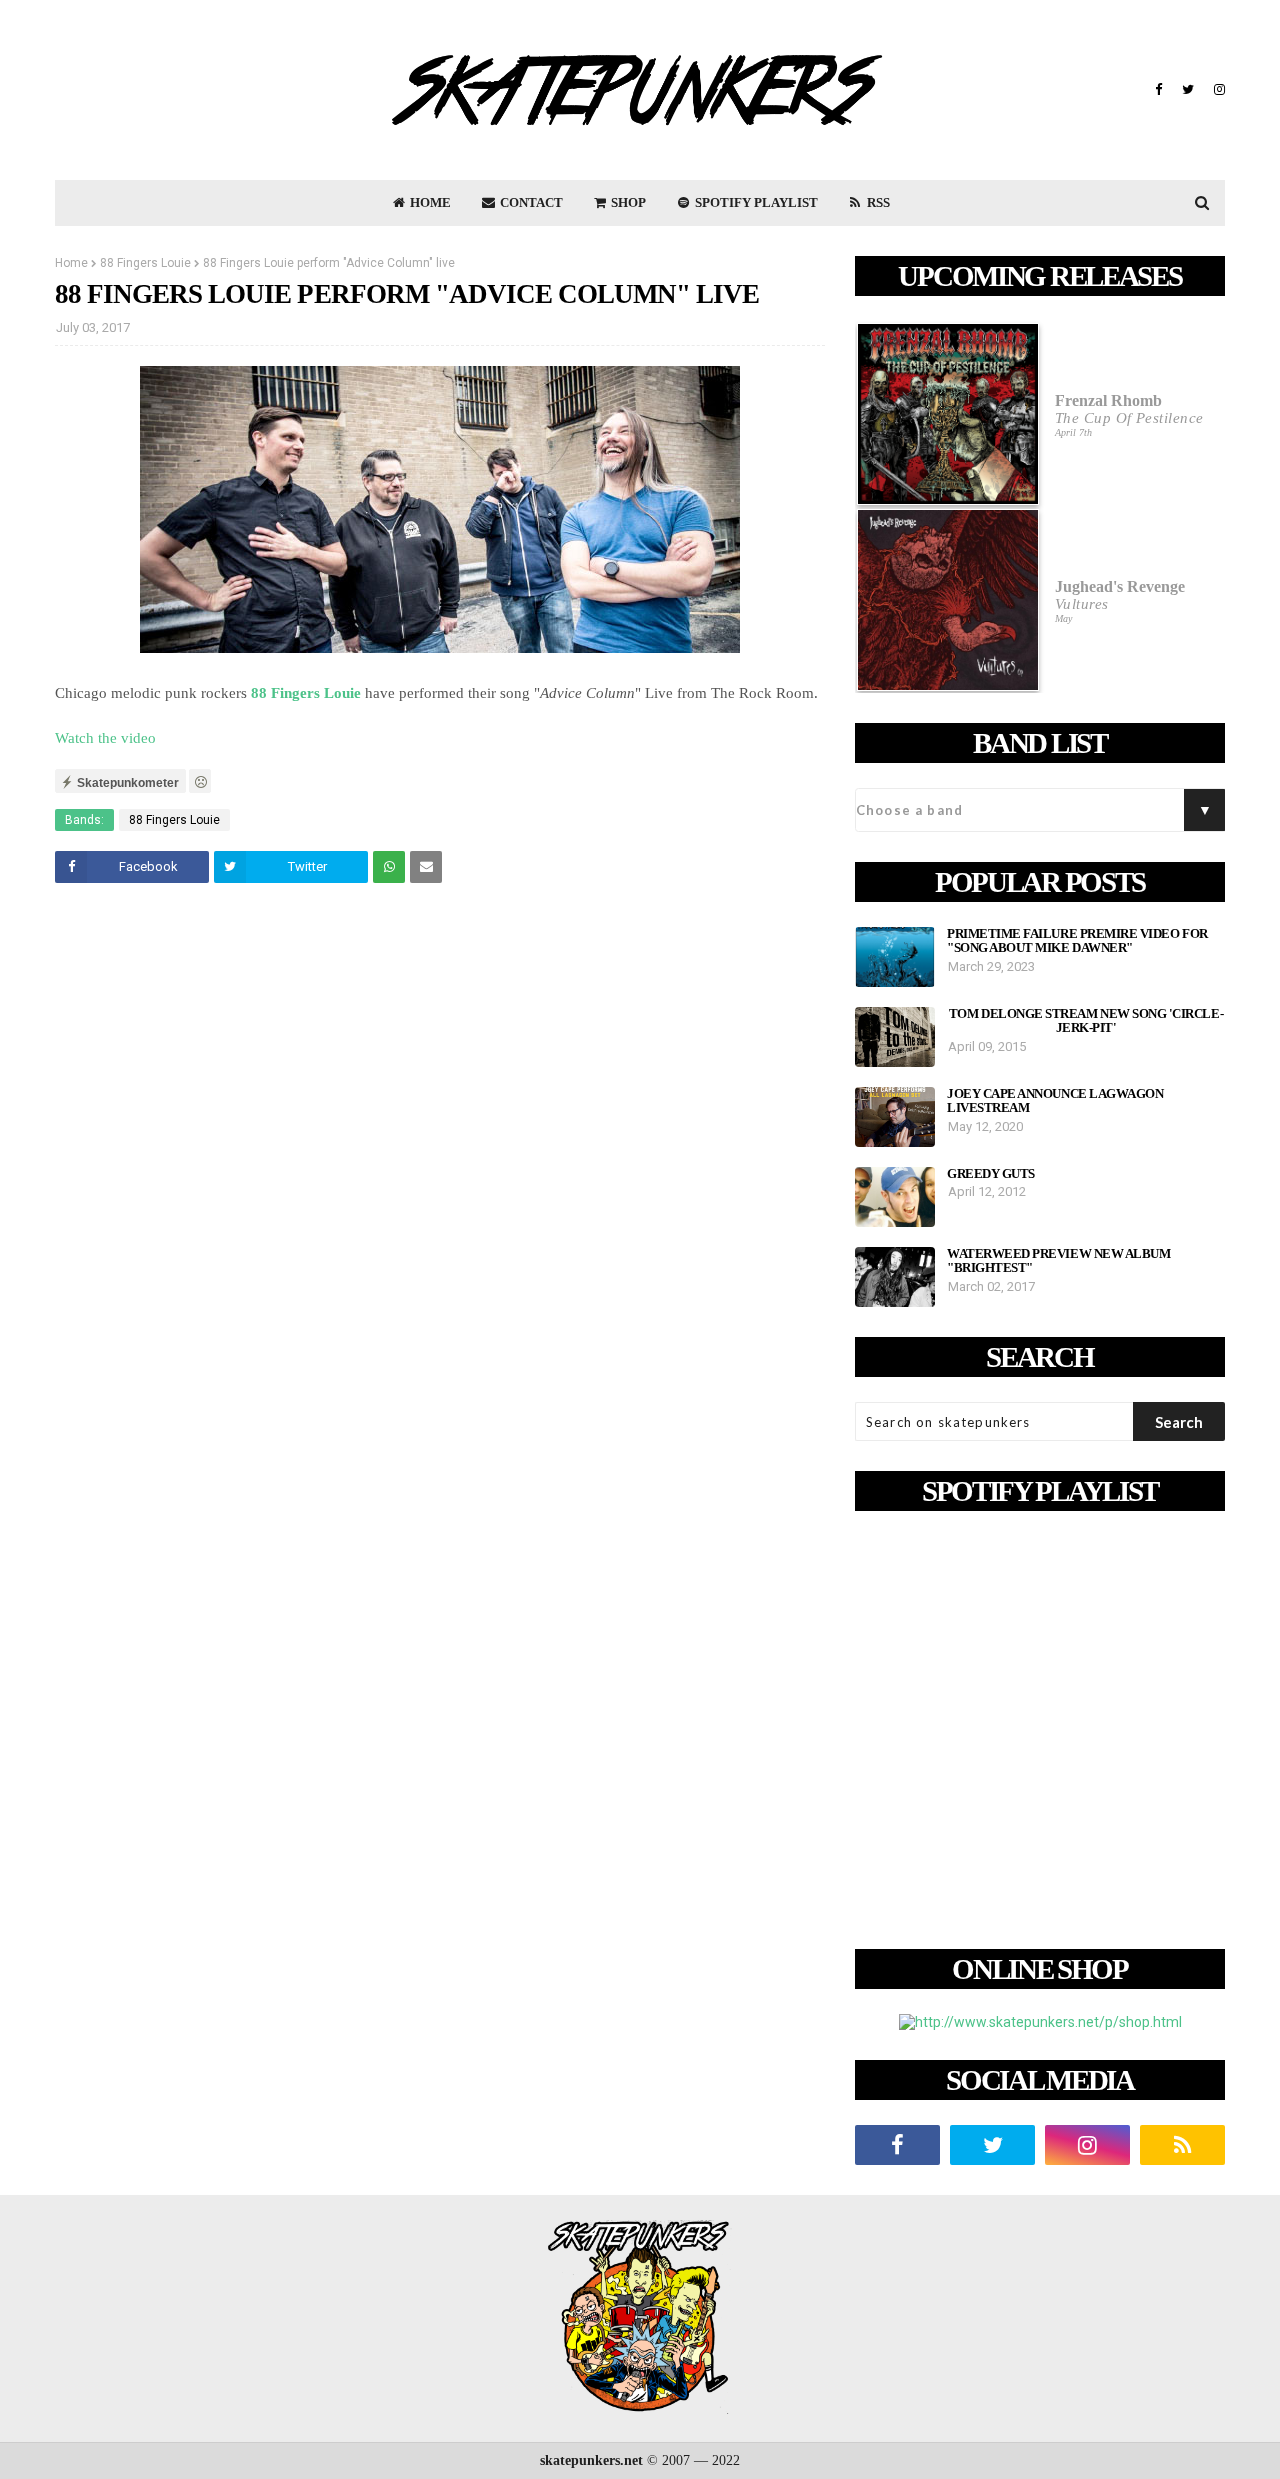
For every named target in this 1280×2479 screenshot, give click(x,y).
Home (71, 263)
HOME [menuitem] (429, 202)
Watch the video (105, 738)
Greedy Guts (991, 1174)
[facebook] (1158, 90)
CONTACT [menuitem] (530, 202)
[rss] (1182, 2145)
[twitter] (1188, 90)
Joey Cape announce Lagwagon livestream (1055, 1101)
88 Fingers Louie (145, 263)
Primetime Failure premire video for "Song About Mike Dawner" (1077, 941)
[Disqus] (440, 1179)
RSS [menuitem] (877, 202)
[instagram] (1217, 90)
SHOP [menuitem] (627, 202)
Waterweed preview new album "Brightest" (1058, 1261)
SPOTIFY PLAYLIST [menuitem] (755, 202)
